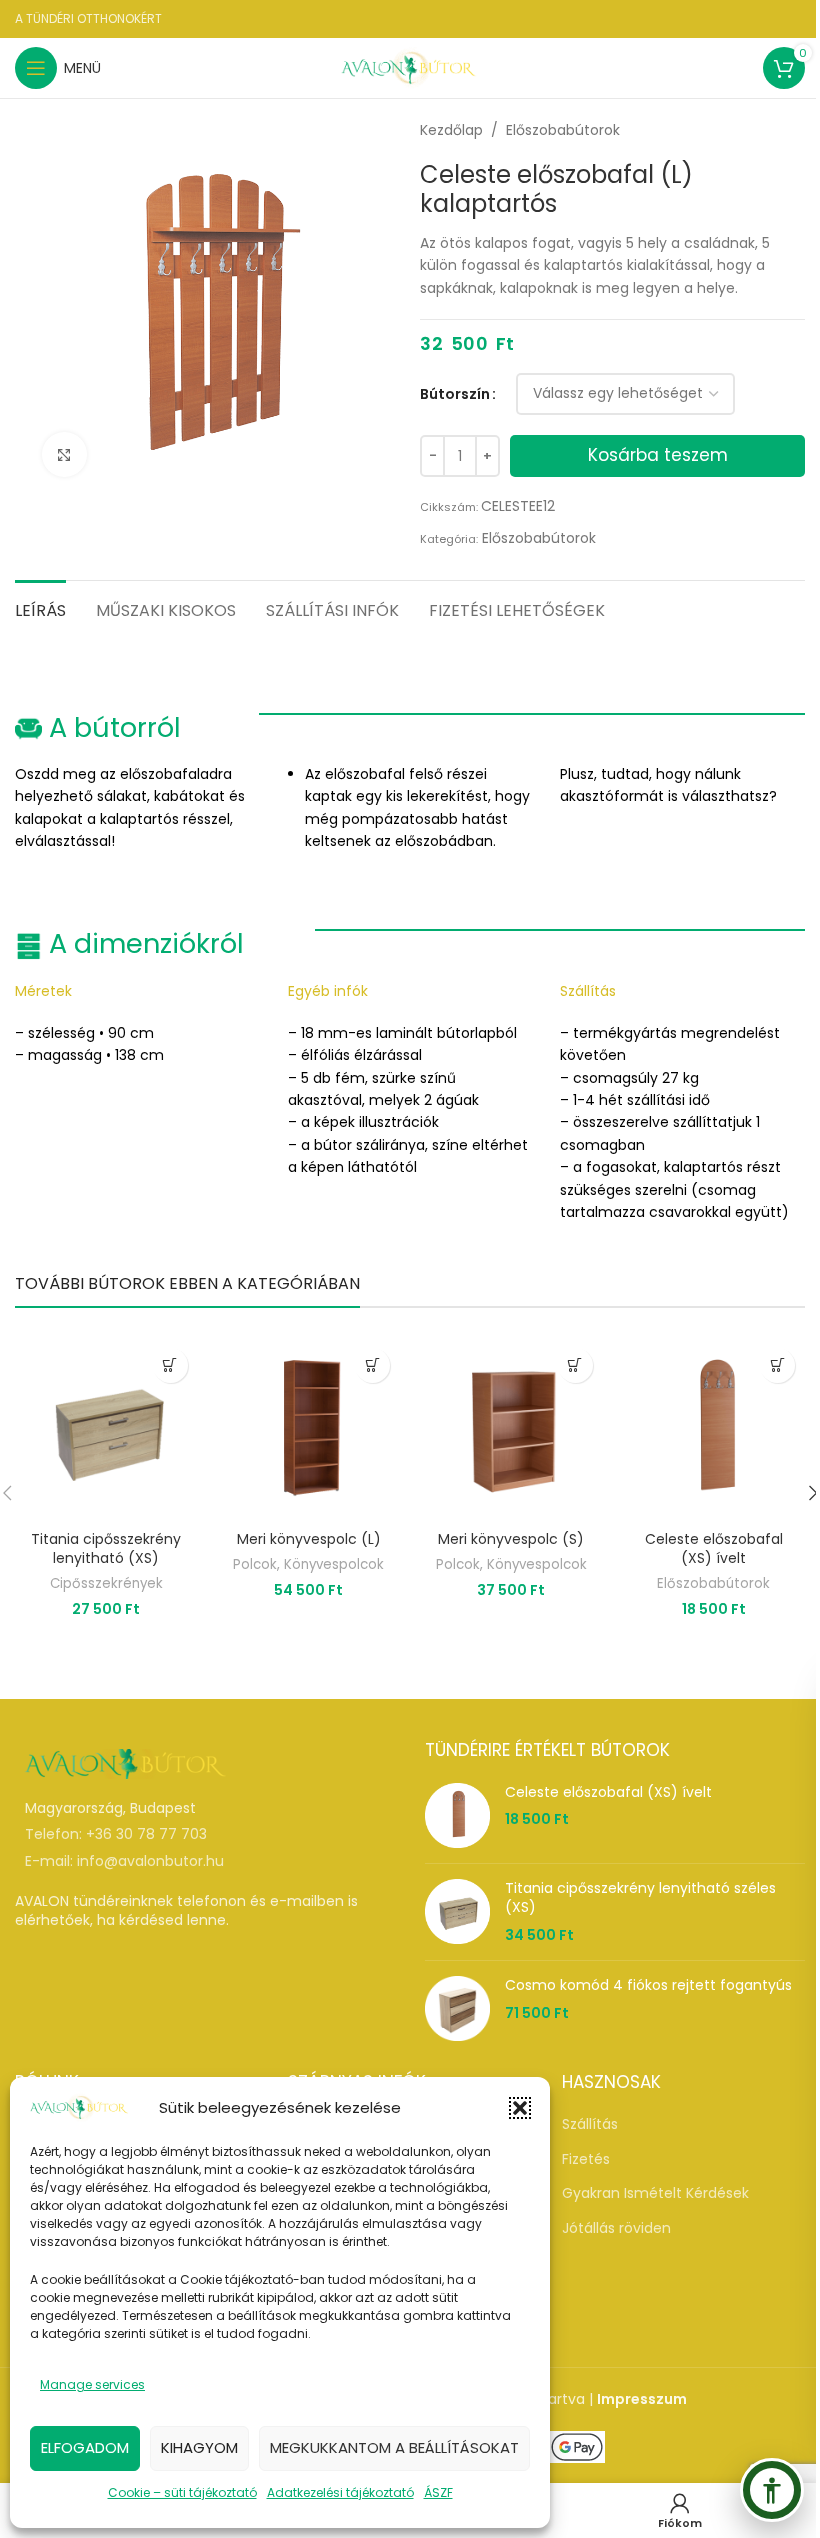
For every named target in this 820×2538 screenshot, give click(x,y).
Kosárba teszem (658, 455)
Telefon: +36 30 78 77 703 (116, 1834)
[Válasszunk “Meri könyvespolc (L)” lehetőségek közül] (372, 1365)
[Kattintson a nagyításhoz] (64, 454)
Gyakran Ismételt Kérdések (655, 2193)
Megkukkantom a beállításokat (394, 2447)
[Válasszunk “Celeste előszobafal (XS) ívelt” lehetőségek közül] (777, 1365)
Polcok (255, 1564)
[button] (520, 2108)
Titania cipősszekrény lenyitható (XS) (106, 1549)
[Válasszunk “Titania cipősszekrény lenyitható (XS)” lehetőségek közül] (170, 1365)
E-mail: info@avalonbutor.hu (124, 1861)
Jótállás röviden (616, 2228)
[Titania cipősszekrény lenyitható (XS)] (106, 1429)
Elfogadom (85, 2447)
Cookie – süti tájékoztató (182, 2492)
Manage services (92, 2384)
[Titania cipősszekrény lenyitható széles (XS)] (457, 1912)
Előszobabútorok (563, 130)
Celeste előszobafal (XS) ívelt (714, 1549)
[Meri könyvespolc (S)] (511, 1429)
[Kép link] (125, 1763)
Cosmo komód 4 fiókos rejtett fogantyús (648, 1985)
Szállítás (590, 2124)
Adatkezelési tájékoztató (340, 2492)
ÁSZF (438, 2492)
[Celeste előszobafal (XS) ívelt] (714, 1429)
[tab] (40, 608)
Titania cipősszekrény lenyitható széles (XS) (640, 1898)
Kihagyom (199, 2447)
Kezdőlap (451, 130)
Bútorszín (455, 394)
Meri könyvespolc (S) (511, 1539)
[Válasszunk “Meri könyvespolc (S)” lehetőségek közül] (575, 1365)
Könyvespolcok (334, 1564)
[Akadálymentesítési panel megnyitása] (772, 2490)
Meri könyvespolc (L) (309, 1539)
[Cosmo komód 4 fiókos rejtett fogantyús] (457, 2008)
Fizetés (586, 2159)
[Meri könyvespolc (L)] (309, 1429)
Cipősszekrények (106, 1583)
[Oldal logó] (410, 67)
